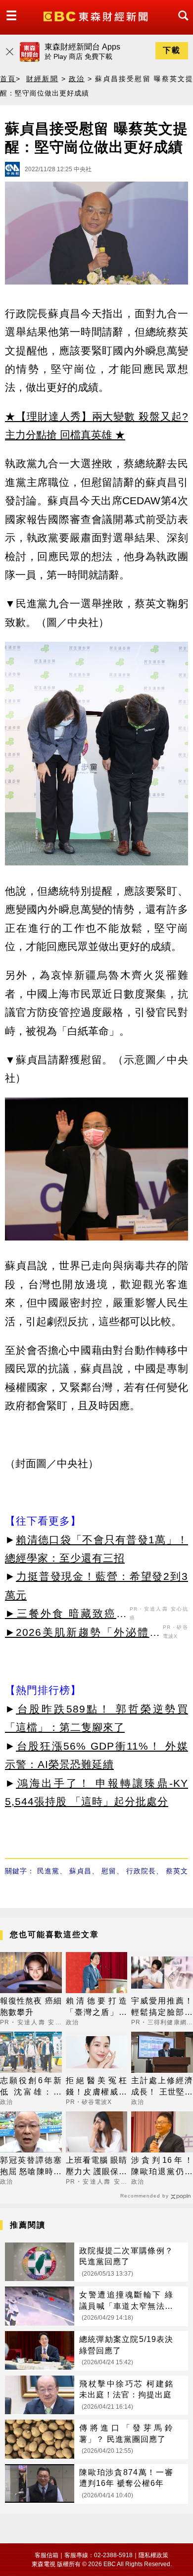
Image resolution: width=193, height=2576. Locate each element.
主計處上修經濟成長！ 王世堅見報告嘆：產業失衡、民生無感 (162, 2087)
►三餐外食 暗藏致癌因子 (66, 1615)
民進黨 (48, 1871)
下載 (172, 50)
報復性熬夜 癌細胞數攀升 (31, 2006)
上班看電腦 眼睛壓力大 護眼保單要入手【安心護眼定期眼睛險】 (97, 2167)
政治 (77, 79)
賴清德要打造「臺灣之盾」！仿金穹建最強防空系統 (97, 2007)
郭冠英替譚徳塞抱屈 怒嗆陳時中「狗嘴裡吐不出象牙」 (31, 2167)
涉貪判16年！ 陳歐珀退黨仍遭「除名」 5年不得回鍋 (162, 2167)
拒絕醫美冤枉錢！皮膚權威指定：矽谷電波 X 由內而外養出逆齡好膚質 (97, 2087)
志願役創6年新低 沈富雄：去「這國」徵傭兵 (31, 2087)
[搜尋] (181, 24)
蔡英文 (177, 1871)
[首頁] (97, 16)
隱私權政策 (153, 2555)
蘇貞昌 (80, 1871)
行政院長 (141, 1871)
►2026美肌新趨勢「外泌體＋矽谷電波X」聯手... (83, 1634)
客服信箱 (47, 2555)
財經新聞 (42, 79)
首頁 (8, 79)
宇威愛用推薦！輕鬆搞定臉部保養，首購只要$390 (162, 2007)
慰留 (109, 1871)
